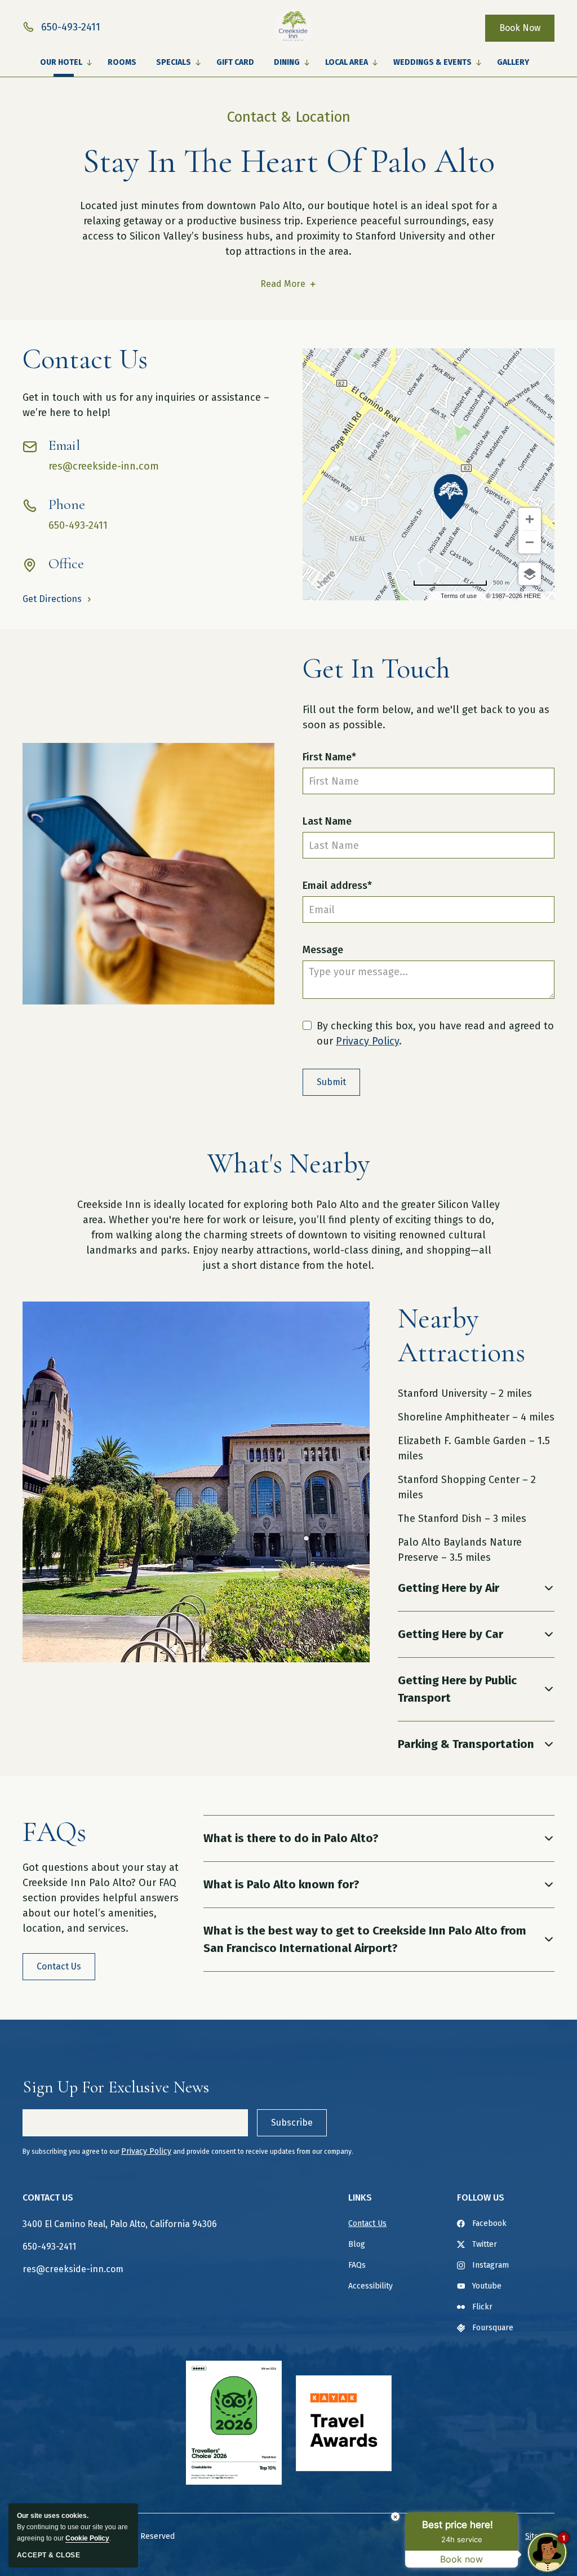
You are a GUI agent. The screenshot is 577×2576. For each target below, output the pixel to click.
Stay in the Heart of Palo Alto (289, 161)
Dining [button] (287, 62)
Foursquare (493, 2328)
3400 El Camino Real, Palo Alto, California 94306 (120, 2224)
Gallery (513, 62)
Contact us (85, 359)
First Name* (329, 757)
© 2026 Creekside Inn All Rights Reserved (99, 2536)
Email (64, 445)
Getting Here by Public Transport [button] (457, 1689)
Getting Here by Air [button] (449, 1588)
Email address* (337, 886)
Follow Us (481, 2197)
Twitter (485, 2244)
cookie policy (87, 2538)
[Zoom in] (530, 519)
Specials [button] (174, 62)
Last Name (327, 821)
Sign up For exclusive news (116, 2087)
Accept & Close (48, 2555)
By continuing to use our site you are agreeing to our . (72, 2527)
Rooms (122, 62)
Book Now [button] (520, 28)
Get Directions (52, 599)
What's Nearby (288, 1163)
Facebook (489, 2223)
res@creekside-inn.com (104, 466)
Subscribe (292, 2123)
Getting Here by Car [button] (450, 1634)
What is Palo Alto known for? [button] (281, 1884)
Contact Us (48, 2197)
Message (323, 950)
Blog (357, 2244)
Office (66, 564)
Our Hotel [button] (61, 62)
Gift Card (235, 62)
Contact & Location (289, 117)
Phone (67, 504)
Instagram (491, 2265)
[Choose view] (530, 574)
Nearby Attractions (461, 1335)
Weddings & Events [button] (432, 62)
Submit (331, 1082)
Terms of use (459, 596)
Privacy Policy (367, 1041)
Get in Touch (376, 669)
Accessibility (370, 2286)
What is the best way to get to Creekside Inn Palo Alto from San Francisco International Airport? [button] (365, 1939)
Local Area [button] (347, 62)
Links (360, 2197)
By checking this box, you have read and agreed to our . (435, 1034)
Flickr (482, 2307)
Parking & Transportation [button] (466, 1744)
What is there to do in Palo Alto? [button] (291, 1838)
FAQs (54, 1832)
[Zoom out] (530, 542)
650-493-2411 (78, 525)
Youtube (487, 2286)
